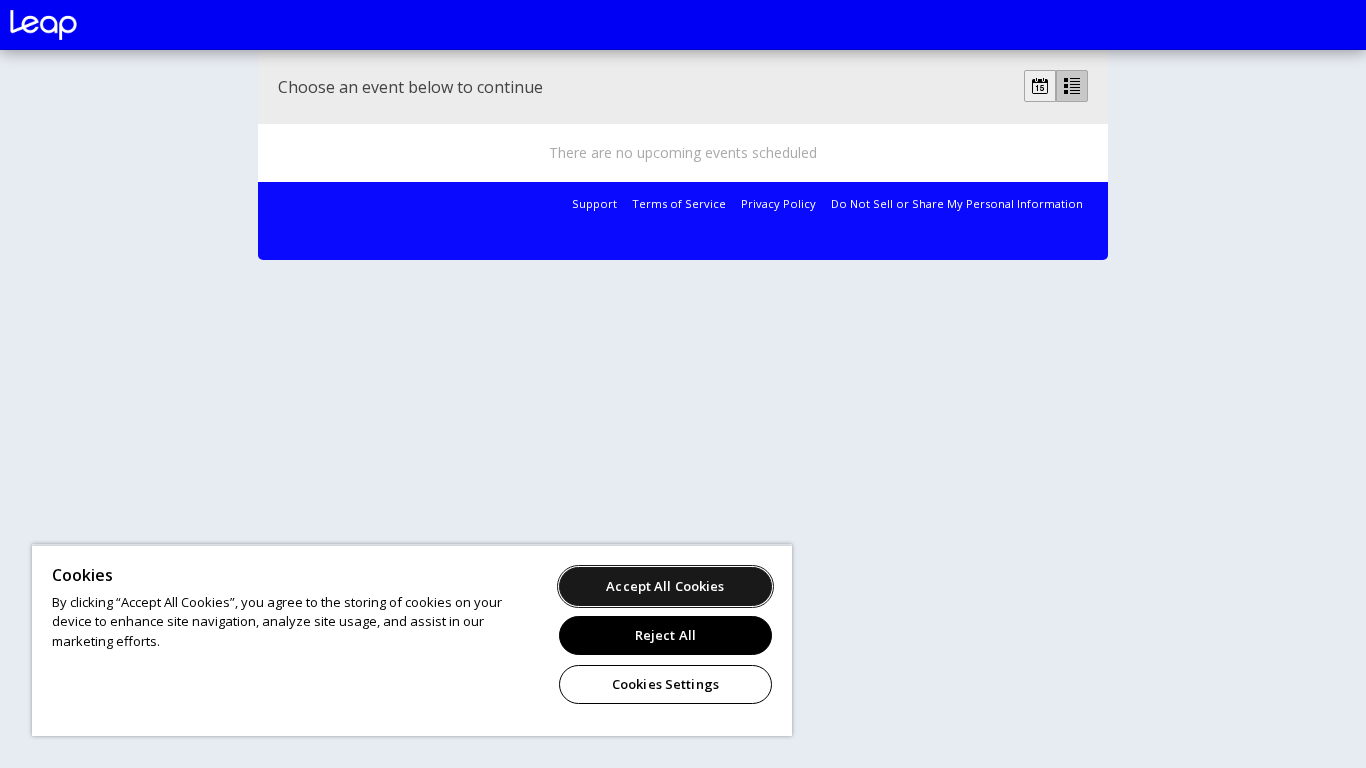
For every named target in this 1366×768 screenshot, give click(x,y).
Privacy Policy (778, 203)
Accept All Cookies (665, 586)
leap (110, 25)
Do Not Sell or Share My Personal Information (957, 203)
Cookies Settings (665, 684)
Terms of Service (679, 203)
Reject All (665, 635)
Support (594, 203)
